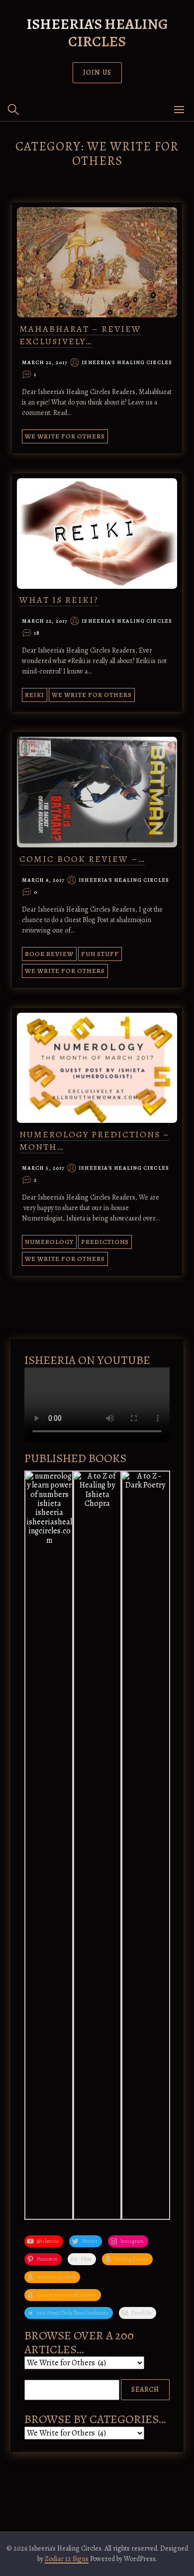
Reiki (35, 695)
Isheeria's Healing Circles (97, 33)
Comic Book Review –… (82, 859)
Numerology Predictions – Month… (95, 1141)
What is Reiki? (59, 600)
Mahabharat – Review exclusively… (80, 335)
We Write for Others (65, 436)
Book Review (49, 954)
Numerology (49, 1242)
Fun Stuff (100, 954)
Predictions (105, 1242)
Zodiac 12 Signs (67, 2559)
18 (37, 633)
